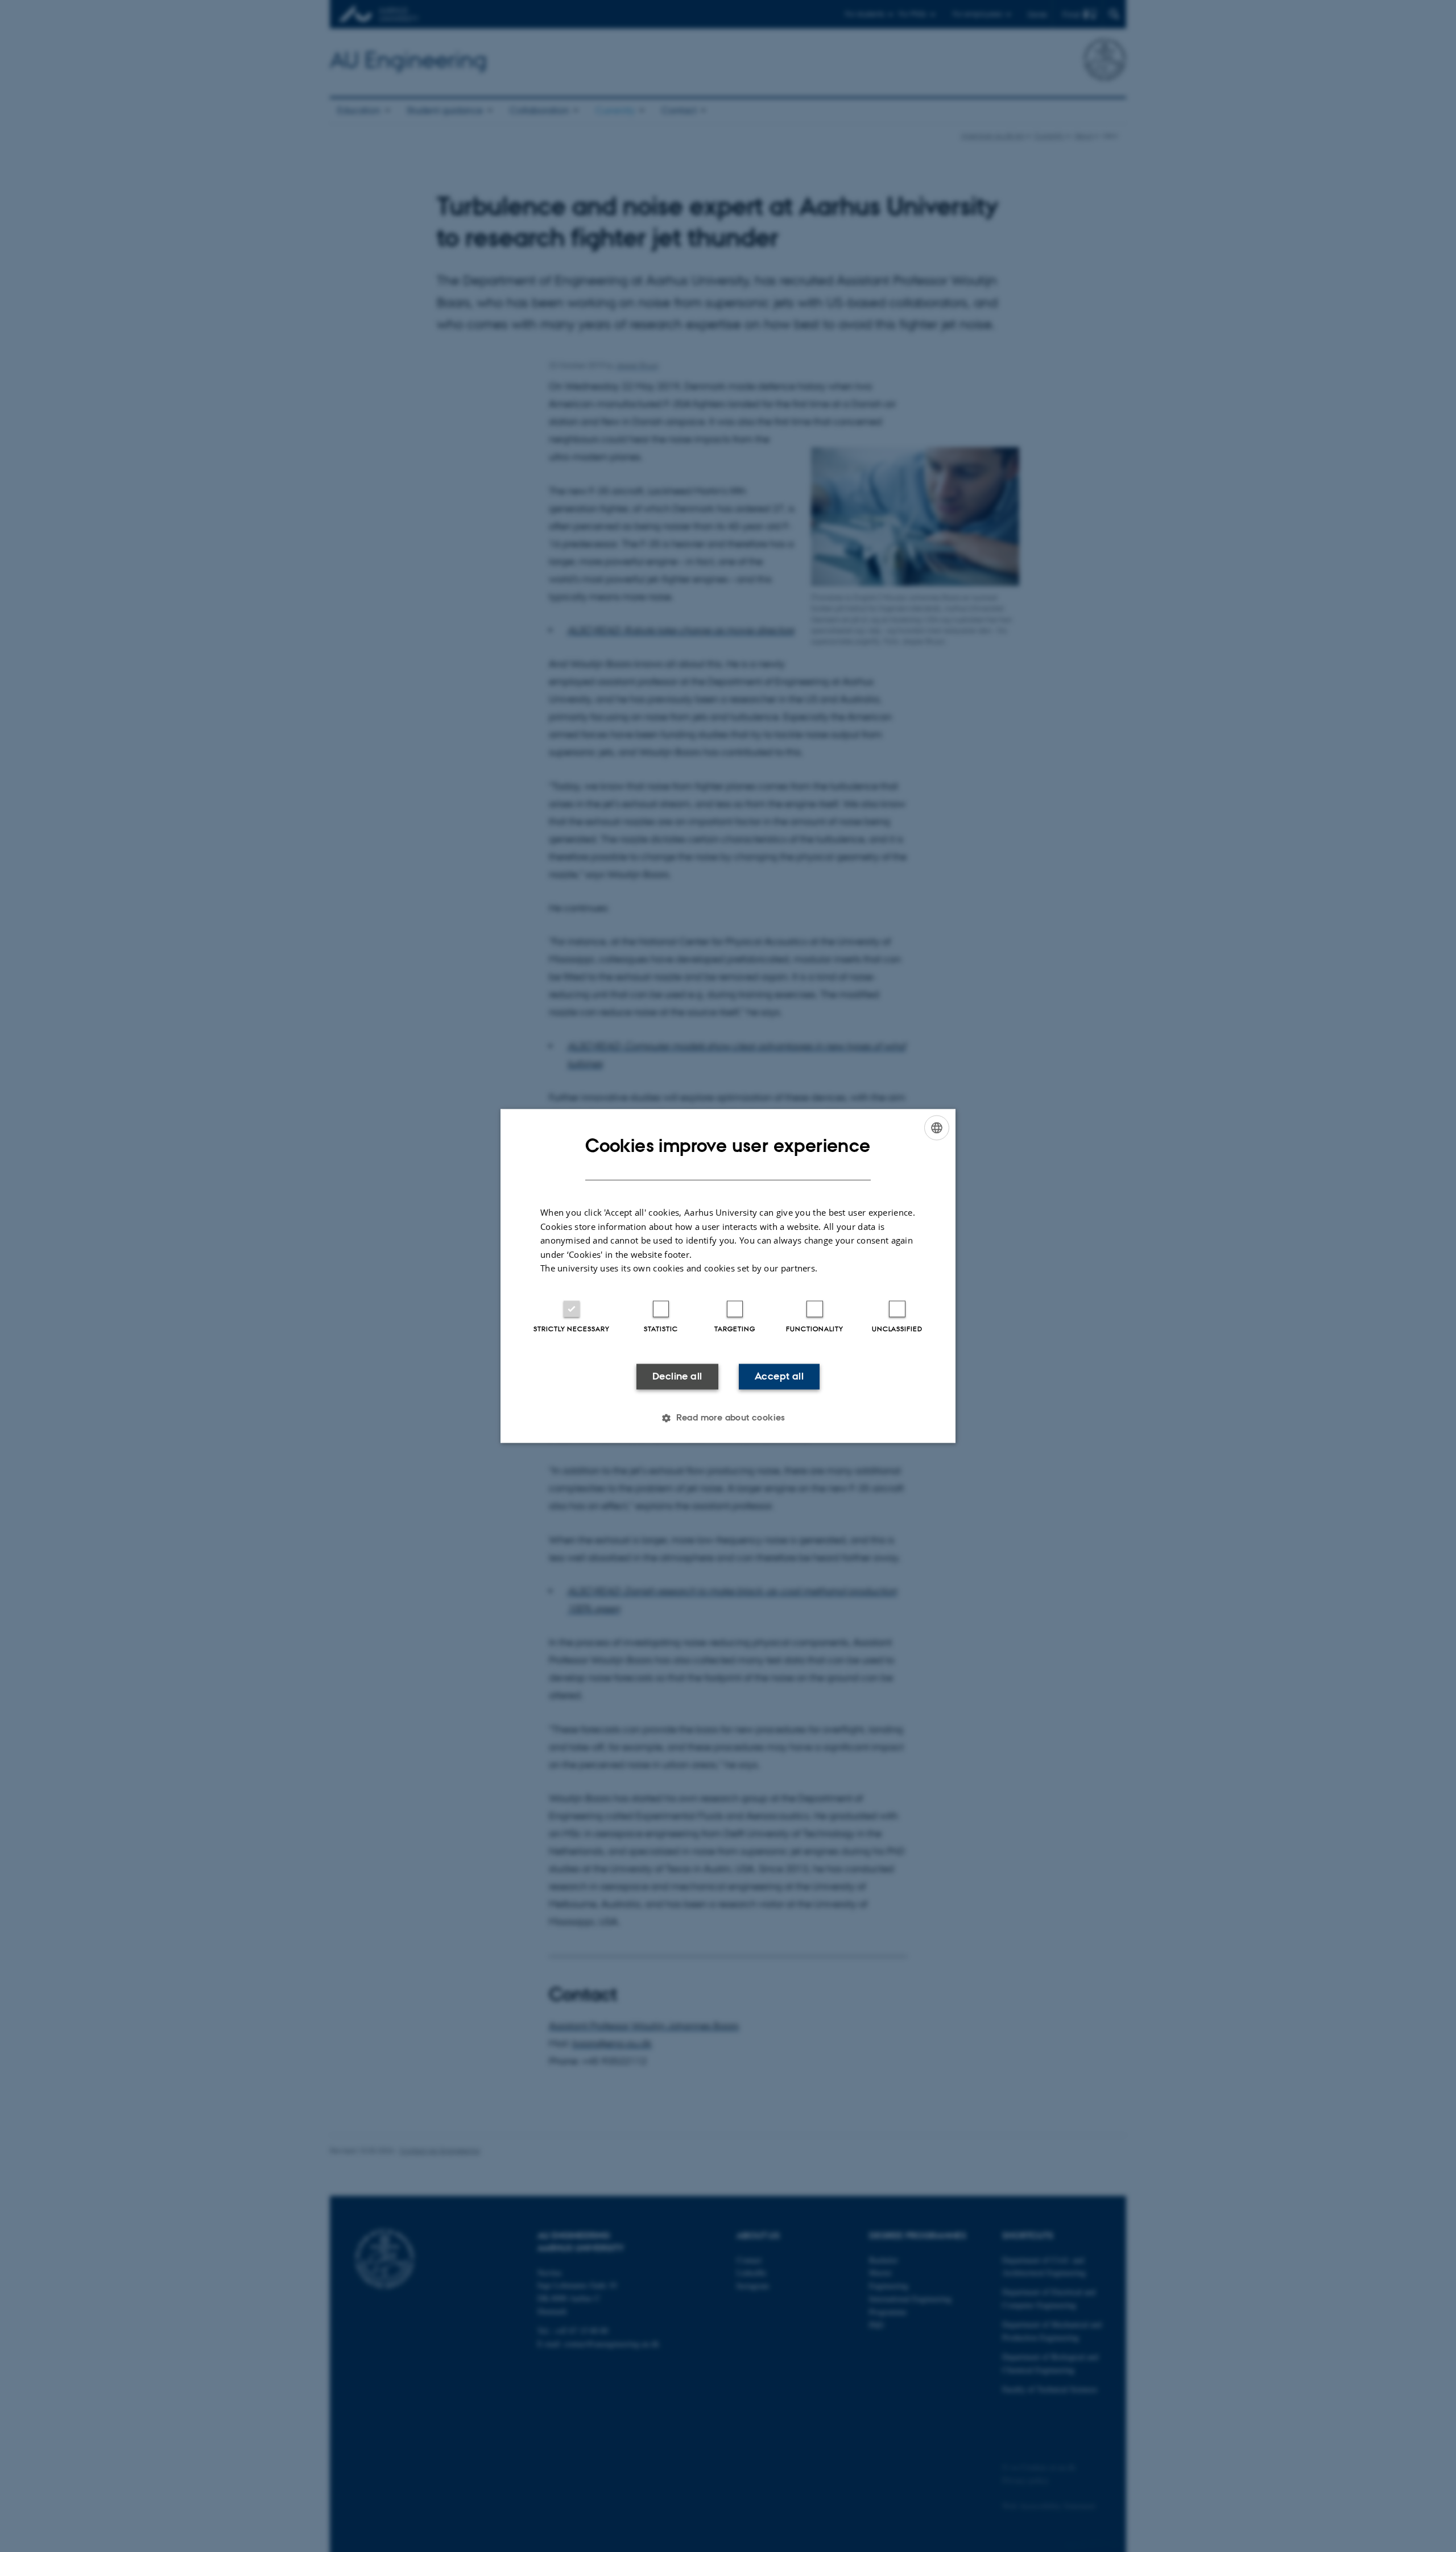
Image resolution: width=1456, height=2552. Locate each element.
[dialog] (728, 1276)
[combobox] (937, 1128)
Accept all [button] (779, 1376)
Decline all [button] (677, 1376)
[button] (728, 1418)
